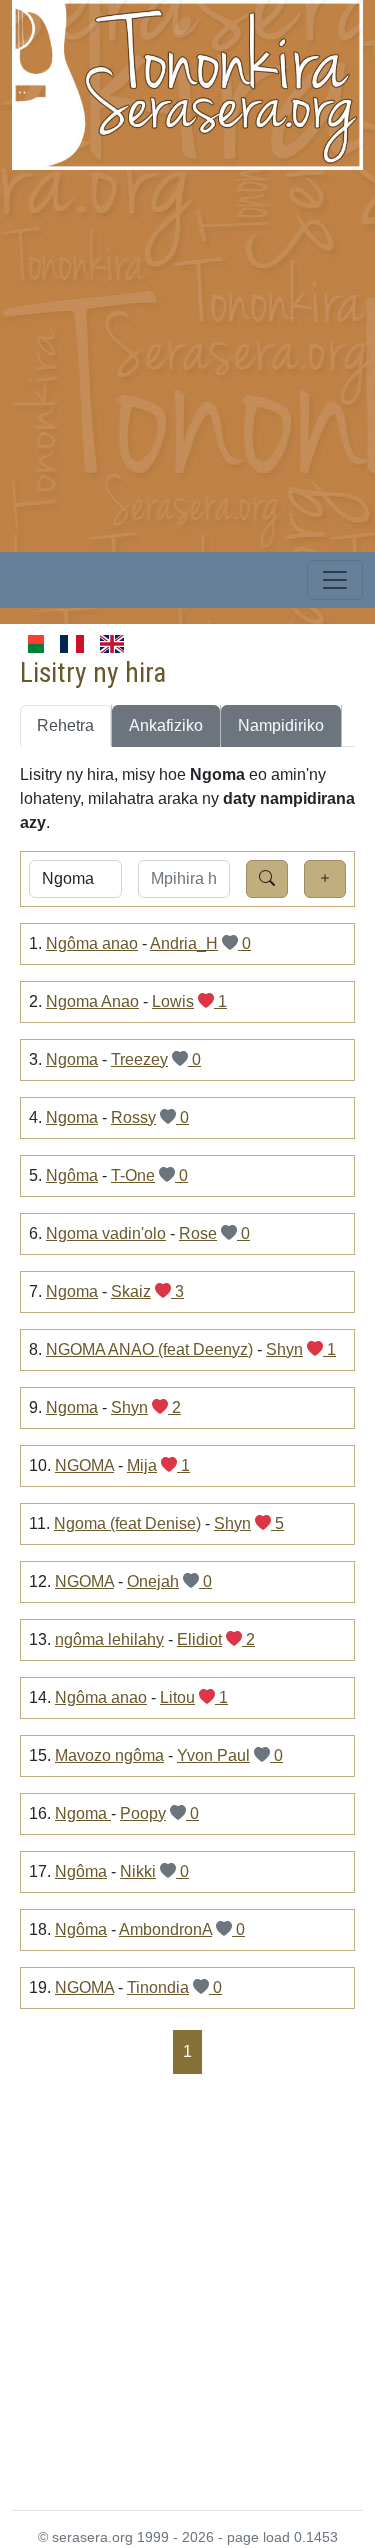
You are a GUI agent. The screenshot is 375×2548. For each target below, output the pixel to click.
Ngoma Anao (92, 1001)
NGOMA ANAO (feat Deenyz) (149, 1349)
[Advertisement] (187, 357)
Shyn (284, 1349)
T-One (133, 1175)
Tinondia (158, 1987)
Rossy (133, 1117)
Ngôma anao (92, 943)
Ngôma (72, 1175)
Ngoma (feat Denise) (127, 1523)
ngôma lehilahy (109, 1639)
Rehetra (65, 725)
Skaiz (131, 1291)
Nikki (138, 1871)
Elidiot (199, 1639)
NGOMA (84, 1465)
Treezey (139, 1059)
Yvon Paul (213, 1755)
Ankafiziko (166, 725)
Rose (198, 1233)
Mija (142, 1465)
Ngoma (72, 1059)
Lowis (173, 1001)
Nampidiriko (281, 725)
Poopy (143, 1813)
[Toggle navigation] (335, 580)
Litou (177, 1697)
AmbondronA (165, 1929)
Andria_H (184, 943)
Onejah (153, 1581)
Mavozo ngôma (109, 1755)
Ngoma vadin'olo (106, 1233)
